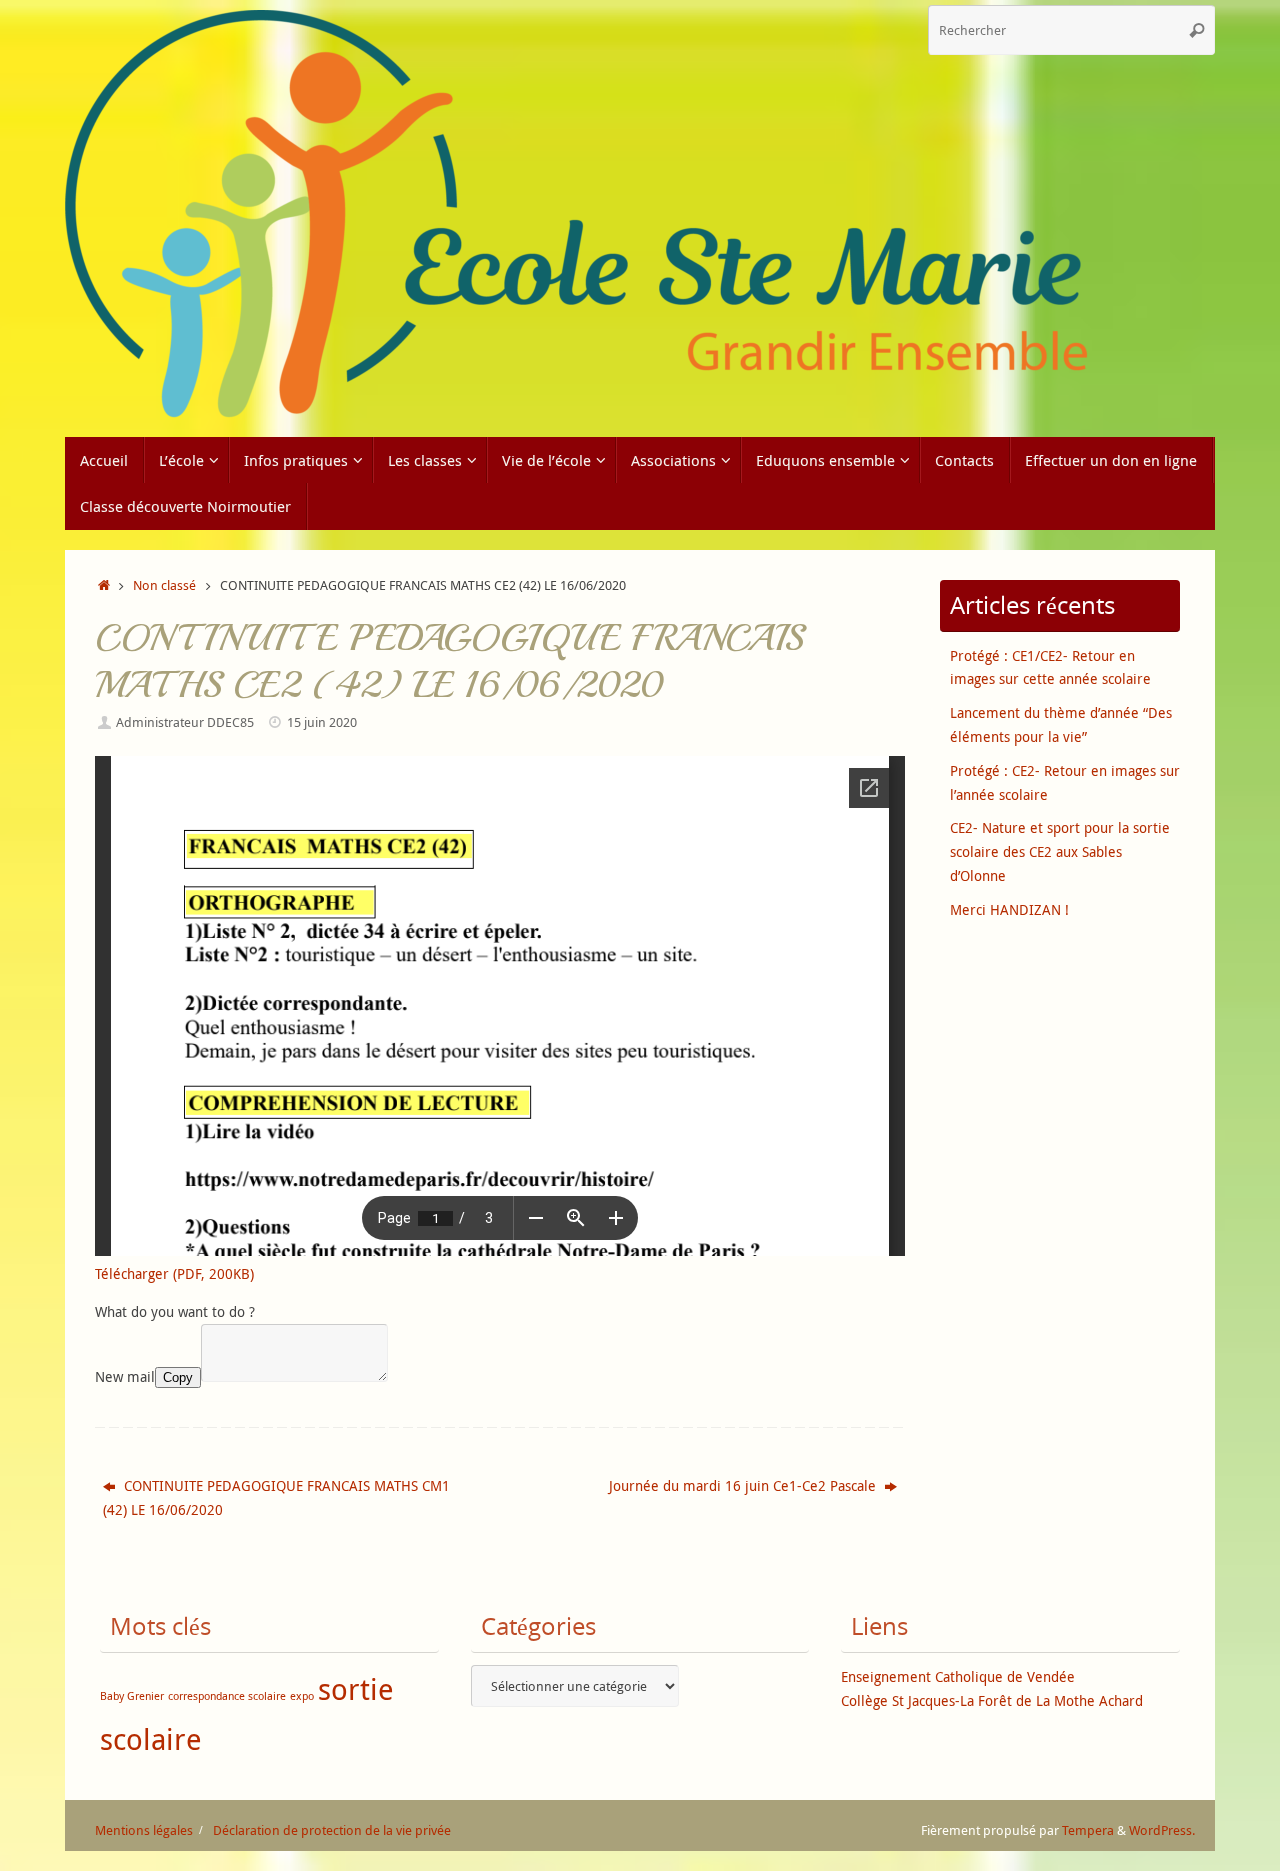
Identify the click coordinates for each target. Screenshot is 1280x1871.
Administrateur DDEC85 (185, 722)
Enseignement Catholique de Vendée (958, 1676)
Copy (178, 1377)
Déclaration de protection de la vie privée (332, 1830)
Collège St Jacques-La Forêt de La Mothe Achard (992, 1700)
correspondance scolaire (227, 1696)
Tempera (1088, 1830)
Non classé (164, 585)
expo (302, 1696)
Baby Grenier (132, 1696)
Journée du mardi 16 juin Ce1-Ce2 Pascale (744, 1485)
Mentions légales (144, 1830)
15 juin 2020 (322, 722)
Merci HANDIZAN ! (1009, 909)
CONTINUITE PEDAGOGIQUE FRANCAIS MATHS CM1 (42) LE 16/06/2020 (276, 1497)
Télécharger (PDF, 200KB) (174, 1273)
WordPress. (1162, 1830)
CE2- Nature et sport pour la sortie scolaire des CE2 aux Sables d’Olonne (1060, 851)
